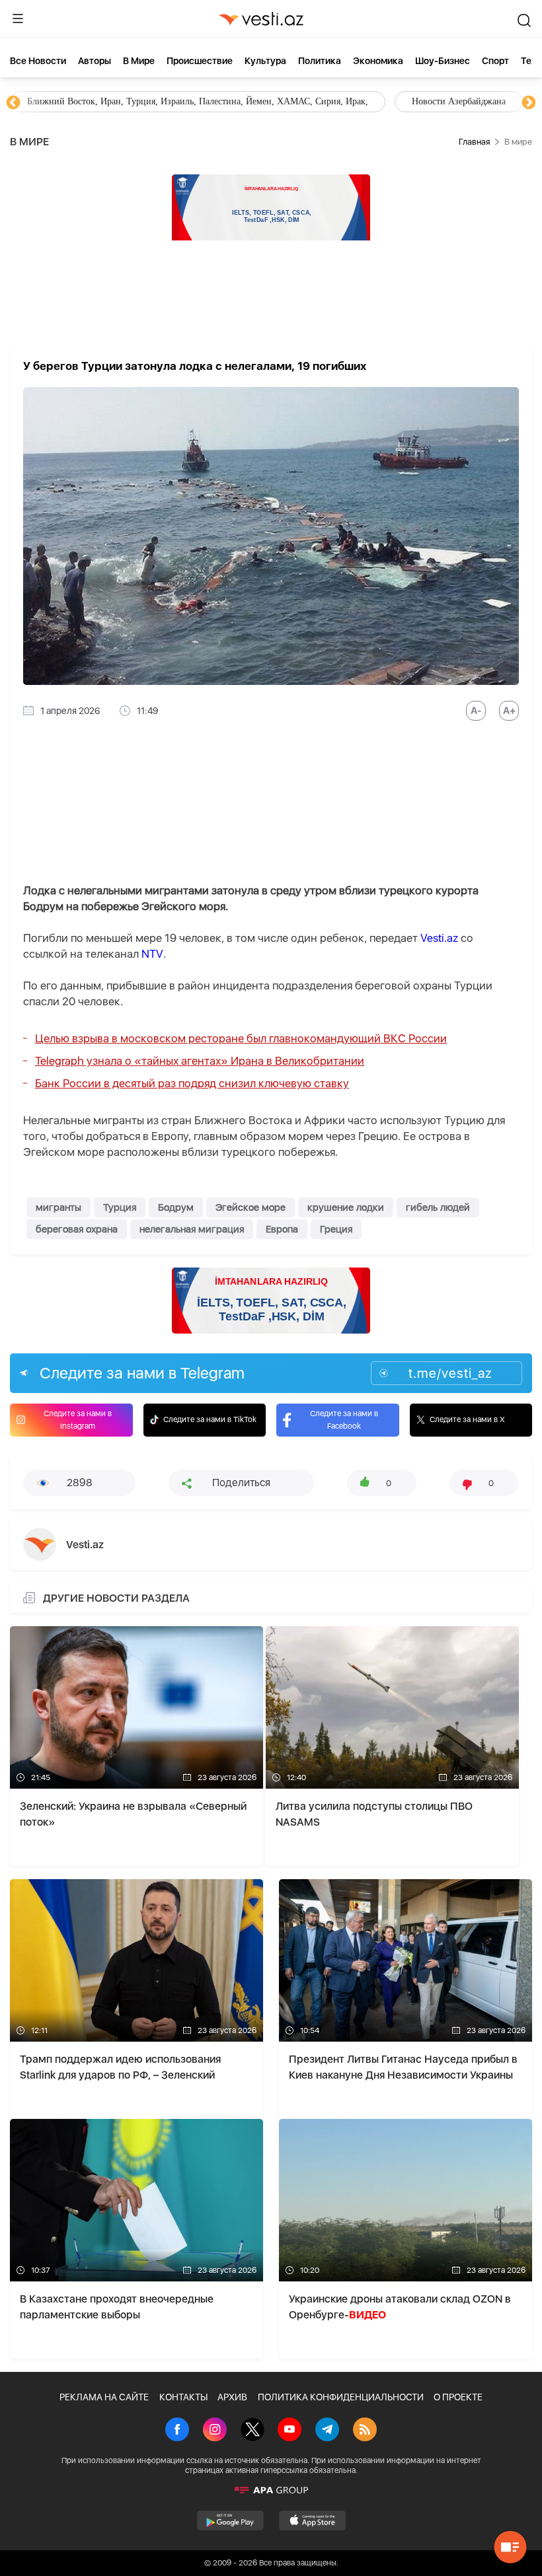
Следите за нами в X (467, 1419)
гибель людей (438, 1207)
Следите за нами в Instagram (78, 1420)
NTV (152, 954)
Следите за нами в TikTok (210, 1419)
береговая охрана (77, 1229)
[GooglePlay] (230, 2521)
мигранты (58, 1207)
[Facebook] (177, 2431)
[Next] (529, 103)
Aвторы (95, 61)
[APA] (271, 2490)
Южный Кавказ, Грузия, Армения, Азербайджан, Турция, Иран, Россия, (309, 101)
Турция (120, 1207)
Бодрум (176, 1207)
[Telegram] (327, 2431)
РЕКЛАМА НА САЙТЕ (104, 2397)
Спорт (495, 61)
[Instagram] (215, 2431)
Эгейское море (251, 1207)
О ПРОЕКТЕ (458, 2397)
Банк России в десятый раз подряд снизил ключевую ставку (192, 1083)
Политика (320, 61)
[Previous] (13, 103)
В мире (139, 61)
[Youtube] (290, 2431)
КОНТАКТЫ (183, 2397)
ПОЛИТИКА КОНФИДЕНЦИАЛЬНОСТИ (341, 2397)
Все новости (38, 61)
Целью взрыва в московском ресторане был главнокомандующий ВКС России (241, 1038)
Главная (474, 142)
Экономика (378, 61)
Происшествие (200, 61)
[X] (252, 2431)
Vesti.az (439, 938)
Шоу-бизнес (443, 61)
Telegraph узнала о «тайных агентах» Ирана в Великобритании (200, 1061)
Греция (336, 1229)
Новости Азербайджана (74, 101)
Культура (265, 61)
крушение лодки (346, 1207)
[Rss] (365, 2431)
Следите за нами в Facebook (344, 1420)
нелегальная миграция (192, 1229)
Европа (282, 1229)
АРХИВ (232, 2397)
